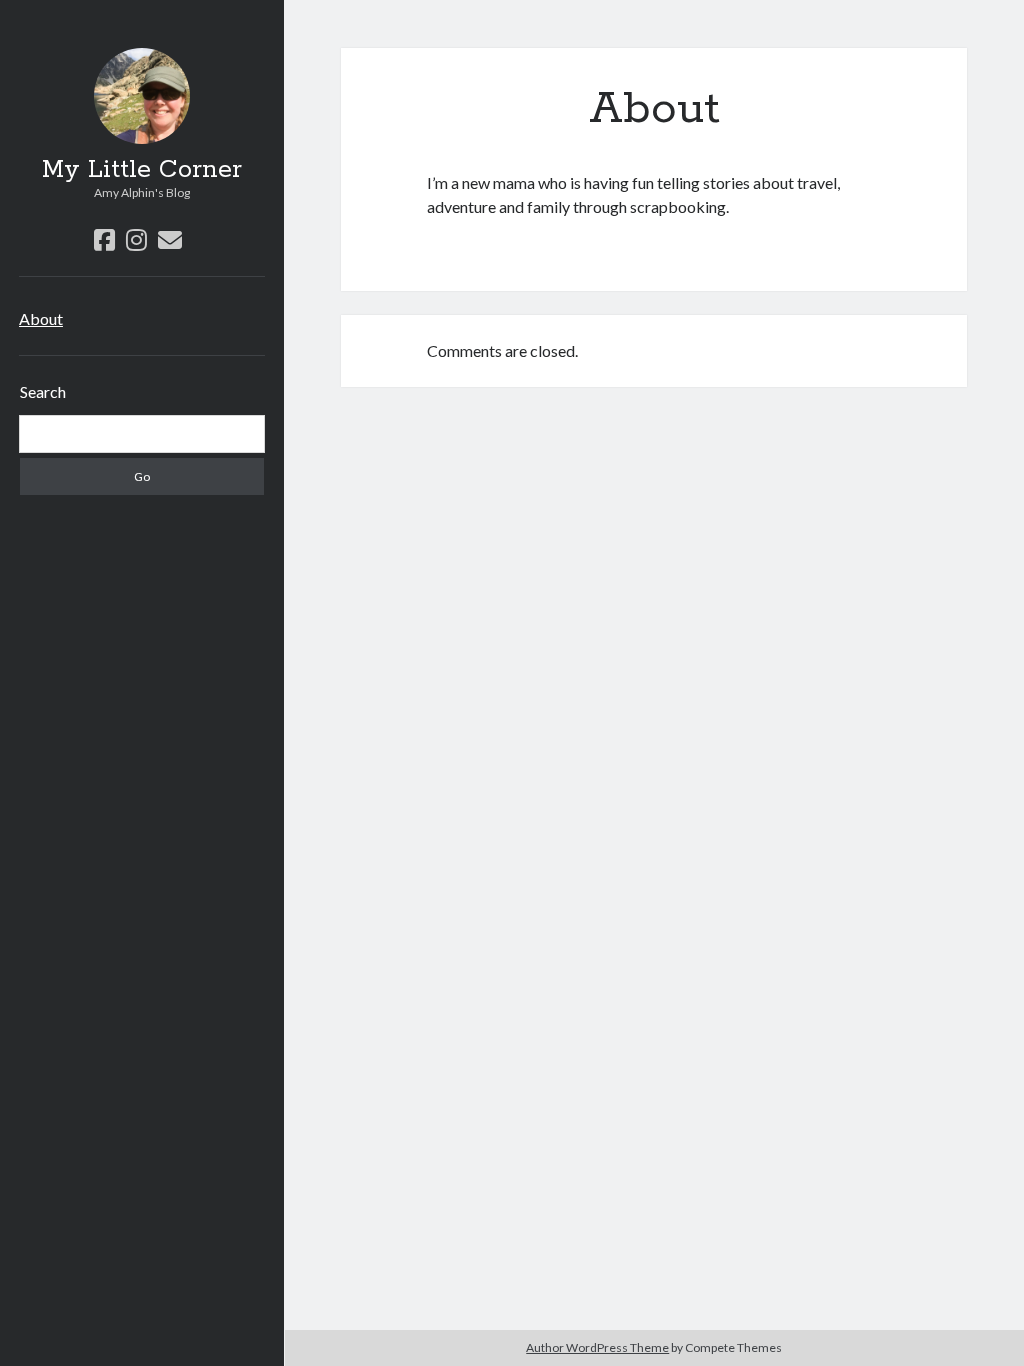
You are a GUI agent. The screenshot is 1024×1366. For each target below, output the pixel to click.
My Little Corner (142, 170)
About (41, 318)
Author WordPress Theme (597, 1347)
